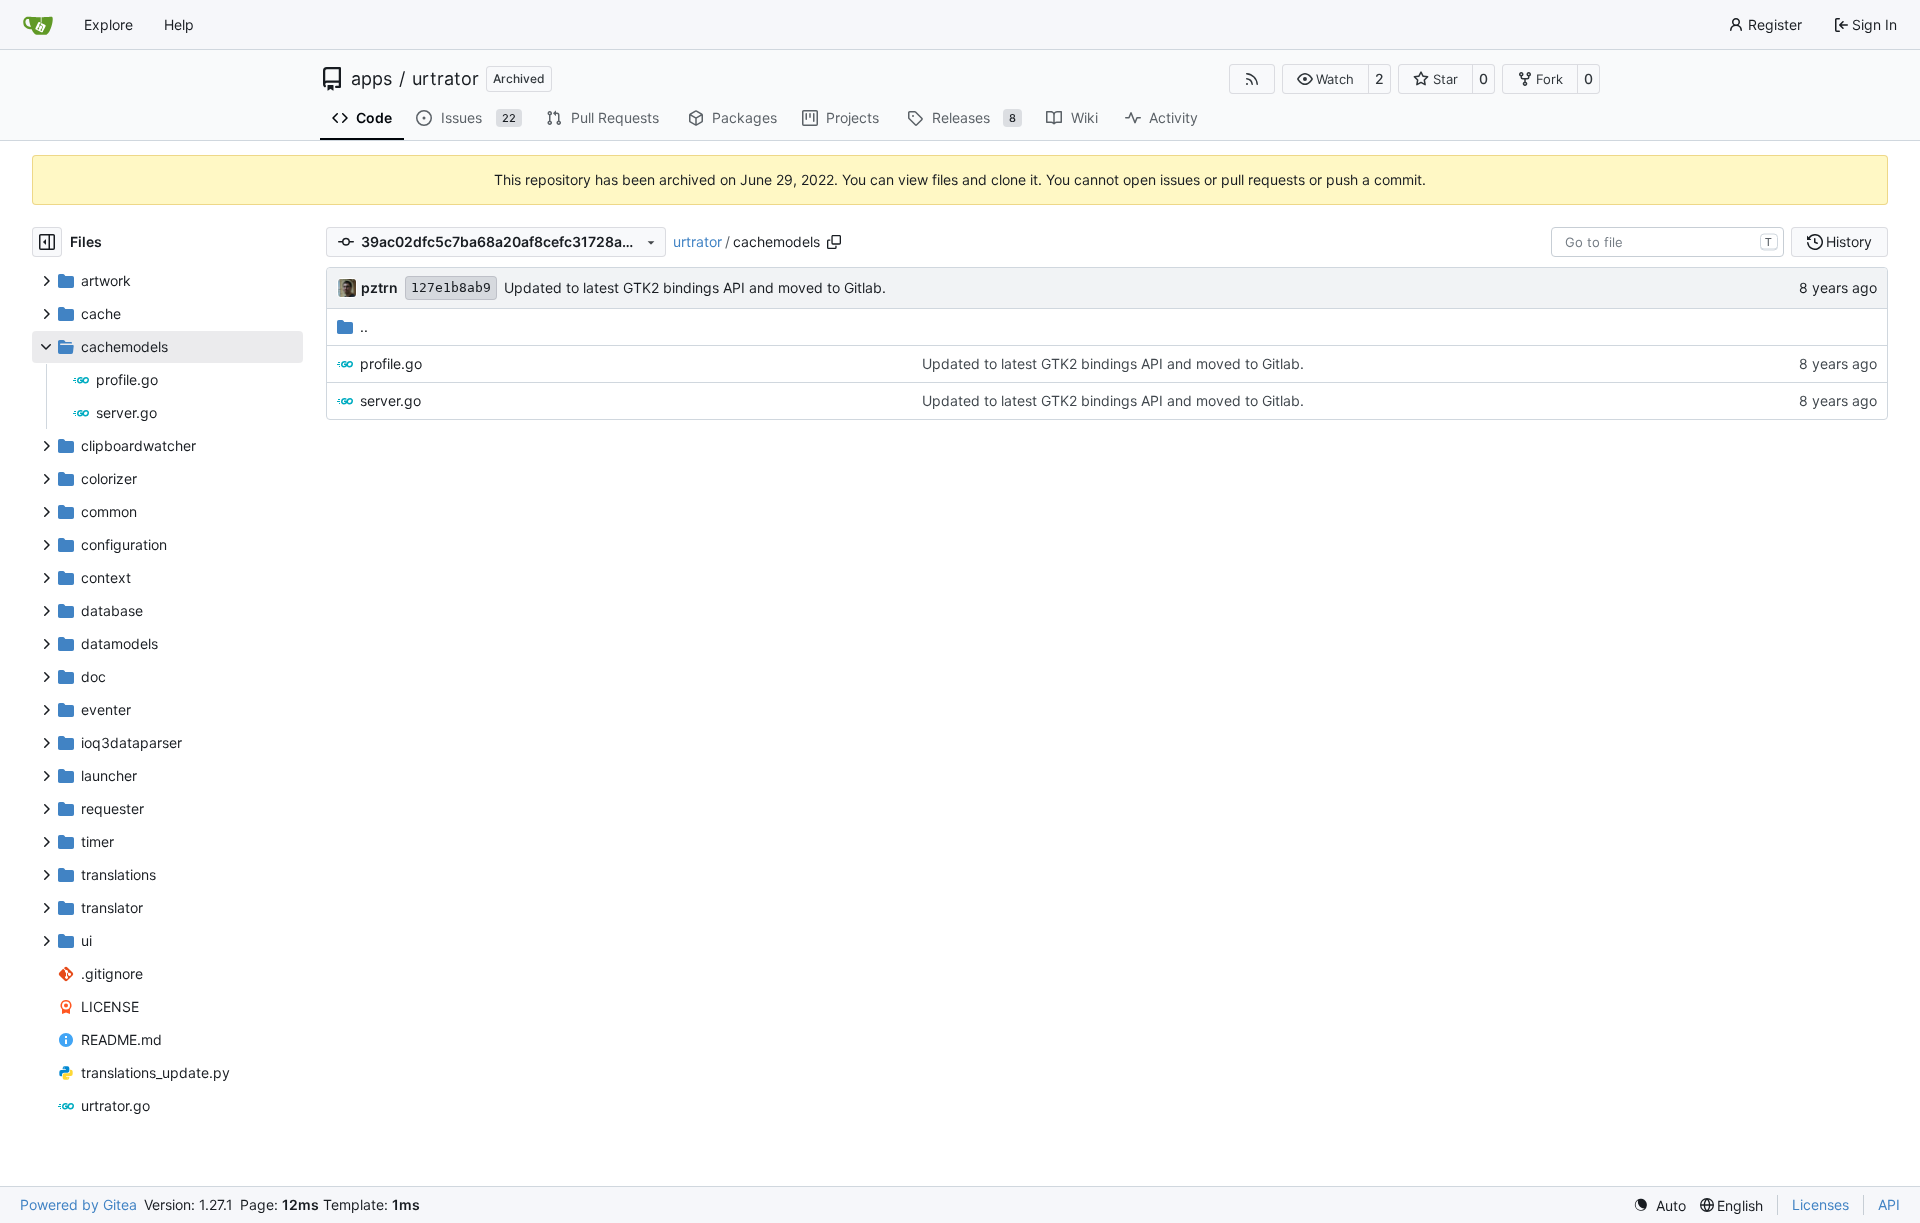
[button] (1325, 79)
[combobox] (1667, 242)
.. (364, 326)
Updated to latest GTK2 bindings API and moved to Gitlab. (695, 287)
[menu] (1659, 1205)
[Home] (38, 25)
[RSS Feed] (1252, 79)
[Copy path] (834, 242)
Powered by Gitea (78, 1204)
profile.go (391, 363)
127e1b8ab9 (451, 287)
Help (179, 24)
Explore (108, 24)
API (1889, 1204)
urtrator (445, 79)
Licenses (1820, 1204)
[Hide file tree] (47, 242)
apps (371, 79)
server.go (390, 400)
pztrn (379, 287)
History (1849, 241)
